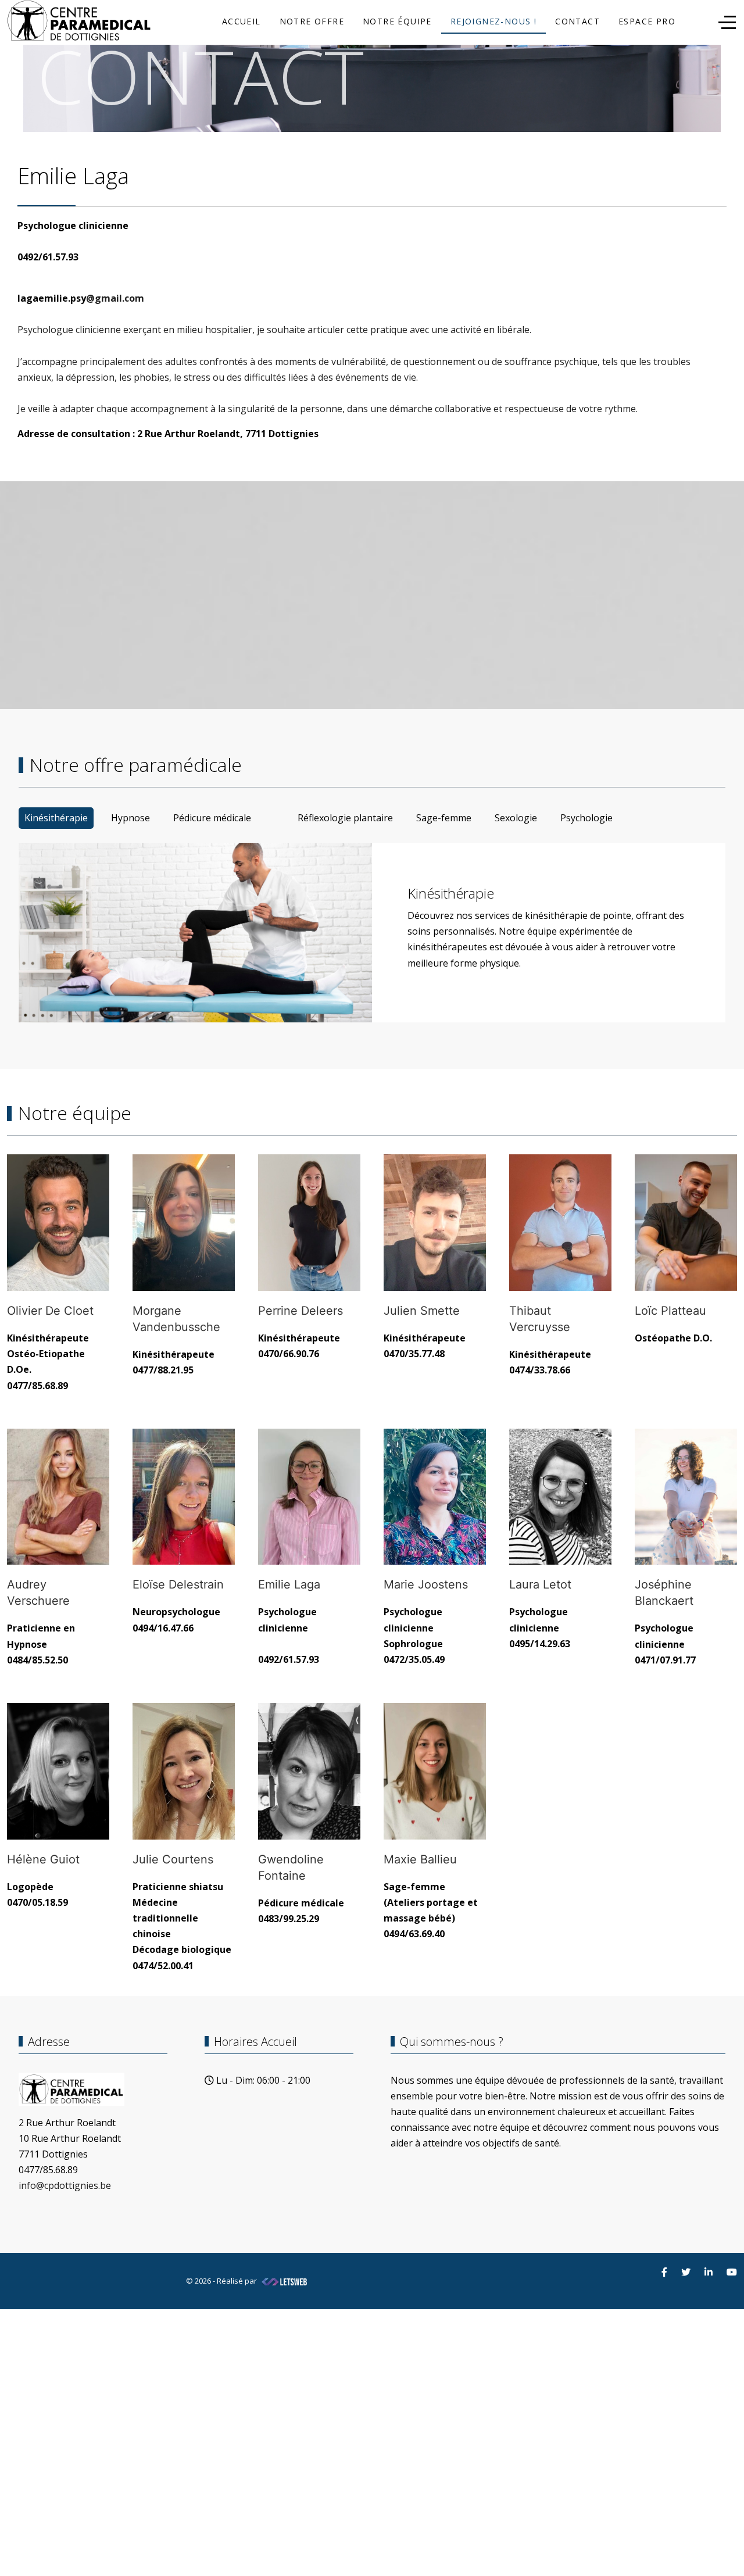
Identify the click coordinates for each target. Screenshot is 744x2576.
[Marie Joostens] (435, 1497)
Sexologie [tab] (516, 818)
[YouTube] (732, 2272)
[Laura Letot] (560, 1497)
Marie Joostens (426, 1584)
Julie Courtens (173, 1859)
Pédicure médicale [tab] (212, 818)
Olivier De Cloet (50, 1311)
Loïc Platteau (670, 1311)
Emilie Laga (289, 1584)
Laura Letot (540, 1584)
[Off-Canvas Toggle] (727, 22)
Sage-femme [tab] (444, 818)
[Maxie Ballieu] (435, 1771)
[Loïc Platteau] (686, 1223)
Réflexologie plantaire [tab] (345, 818)
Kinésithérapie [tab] (56, 818)
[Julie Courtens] (184, 1771)
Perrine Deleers (301, 1311)
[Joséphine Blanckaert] (686, 1497)
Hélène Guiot (43, 1859)
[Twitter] (686, 2272)
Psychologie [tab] (586, 818)
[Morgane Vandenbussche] (184, 1223)
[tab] (274, 810)
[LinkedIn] (709, 2272)
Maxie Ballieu (420, 1859)
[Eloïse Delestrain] (184, 1497)
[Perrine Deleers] (309, 1223)
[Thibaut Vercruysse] (560, 1223)
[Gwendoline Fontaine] (309, 1771)
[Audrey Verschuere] (58, 1497)
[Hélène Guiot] (58, 1771)
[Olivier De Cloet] (58, 1223)
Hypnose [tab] (130, 818)
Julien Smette (422, 1311)
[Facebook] (664, 2272)
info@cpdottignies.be (65, 2185)
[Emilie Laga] (309, 1497)
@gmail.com (115, 298)
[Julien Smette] (435, 1223)
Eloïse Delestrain (178, 1584)
